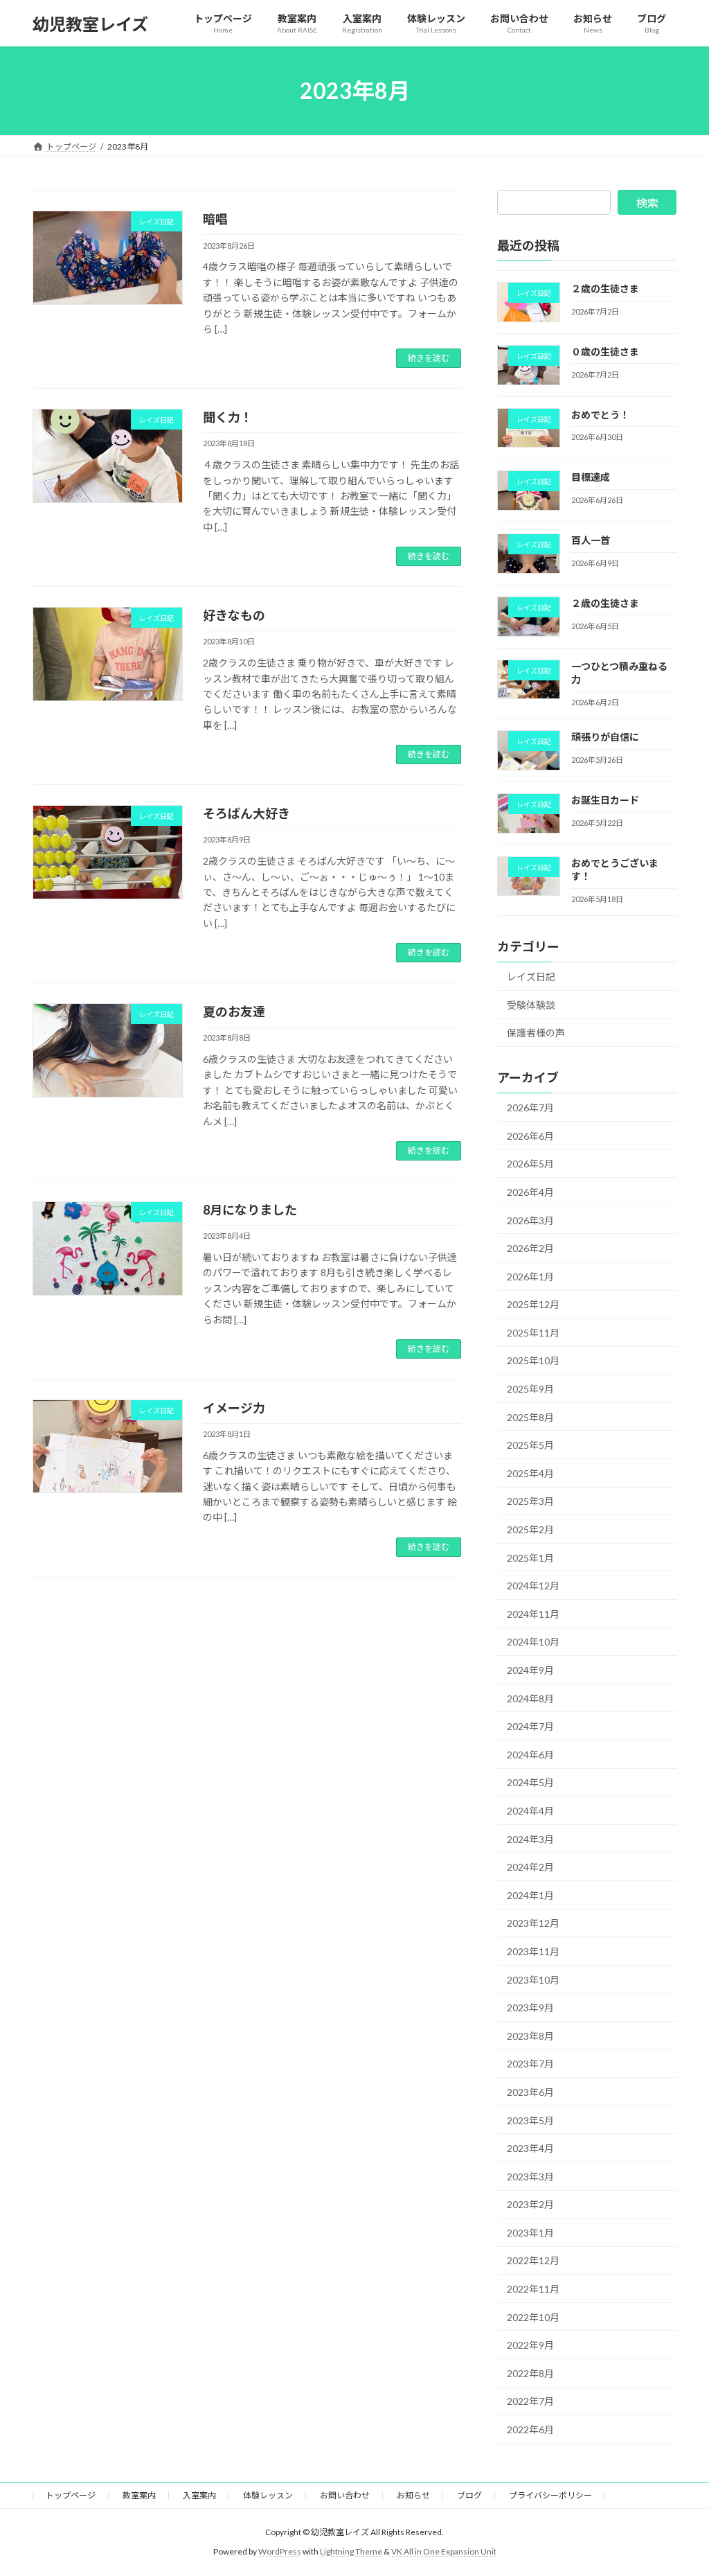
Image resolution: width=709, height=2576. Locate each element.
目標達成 (591, 477)
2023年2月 (530, 2204)
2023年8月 (530, 2036)
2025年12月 (533, 1304)
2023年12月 (533, 1924)
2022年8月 (530, 2373)
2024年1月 (530, 1895)
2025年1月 (530, 1558)
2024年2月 (530, 1867)
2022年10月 (533, 2317)
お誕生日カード (605, 800)
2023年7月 (530, 2064)
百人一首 (591, 540)
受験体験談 (531, 1005)
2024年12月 (533, 1586)
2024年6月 (530, 1755)
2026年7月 (530, 1108)
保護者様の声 (536, 1033)
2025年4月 (530, 1473)
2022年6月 (530, 2429)
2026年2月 (530, 1248)
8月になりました (250, 1210)
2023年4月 (530, 2148)
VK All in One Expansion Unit (444, 2551)
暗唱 (215, 219)
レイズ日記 (531, 977)
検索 (647, 203)
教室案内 (139, 2495)
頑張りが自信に (605, 737)
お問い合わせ (345, 2495)
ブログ (469, 2495)
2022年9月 (530, 2345)
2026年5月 (530, 1164)
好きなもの (234, 615)
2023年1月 (530, 2233)
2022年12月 (533, 2261)
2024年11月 (533, 1614)
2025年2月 (530, 1529)
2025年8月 (530, 1417)
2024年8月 (530, 1699)
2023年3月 (530, 2177)
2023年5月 (530, 2120)
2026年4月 (530, 1192)
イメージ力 (234, 1408)
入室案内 (199, 2495)
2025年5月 (530, 1445)
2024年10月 (533, 1642)
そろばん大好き (246, 813)
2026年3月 (530, 1220)
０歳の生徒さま (605, 352)
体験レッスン (268, 2495)
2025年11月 (533, 1333)
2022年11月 (533, 2289)
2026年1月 (530, 1277)
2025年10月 (533, 1361)
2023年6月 (530, 2092)
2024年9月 (530, 1670)
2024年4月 (530, 1811)
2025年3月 (530, 1502)
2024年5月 (530, 1783)
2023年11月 (533, 1951)
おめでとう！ (600, 415)
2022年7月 (530, 2402)
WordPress (280, 2551)
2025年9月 (530, 1389)
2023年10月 (533, 1980)
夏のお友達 (234, 1012)
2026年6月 (530, 1136)
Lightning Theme (351, 2551)
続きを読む (429, 358)
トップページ (71, 2495)
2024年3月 (530, 1839)
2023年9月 (530, 2008)
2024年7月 (530, 1726)
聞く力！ (228, 417)
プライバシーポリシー (550, 2495)
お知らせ (413, 2495)
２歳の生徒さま (605, 289)
